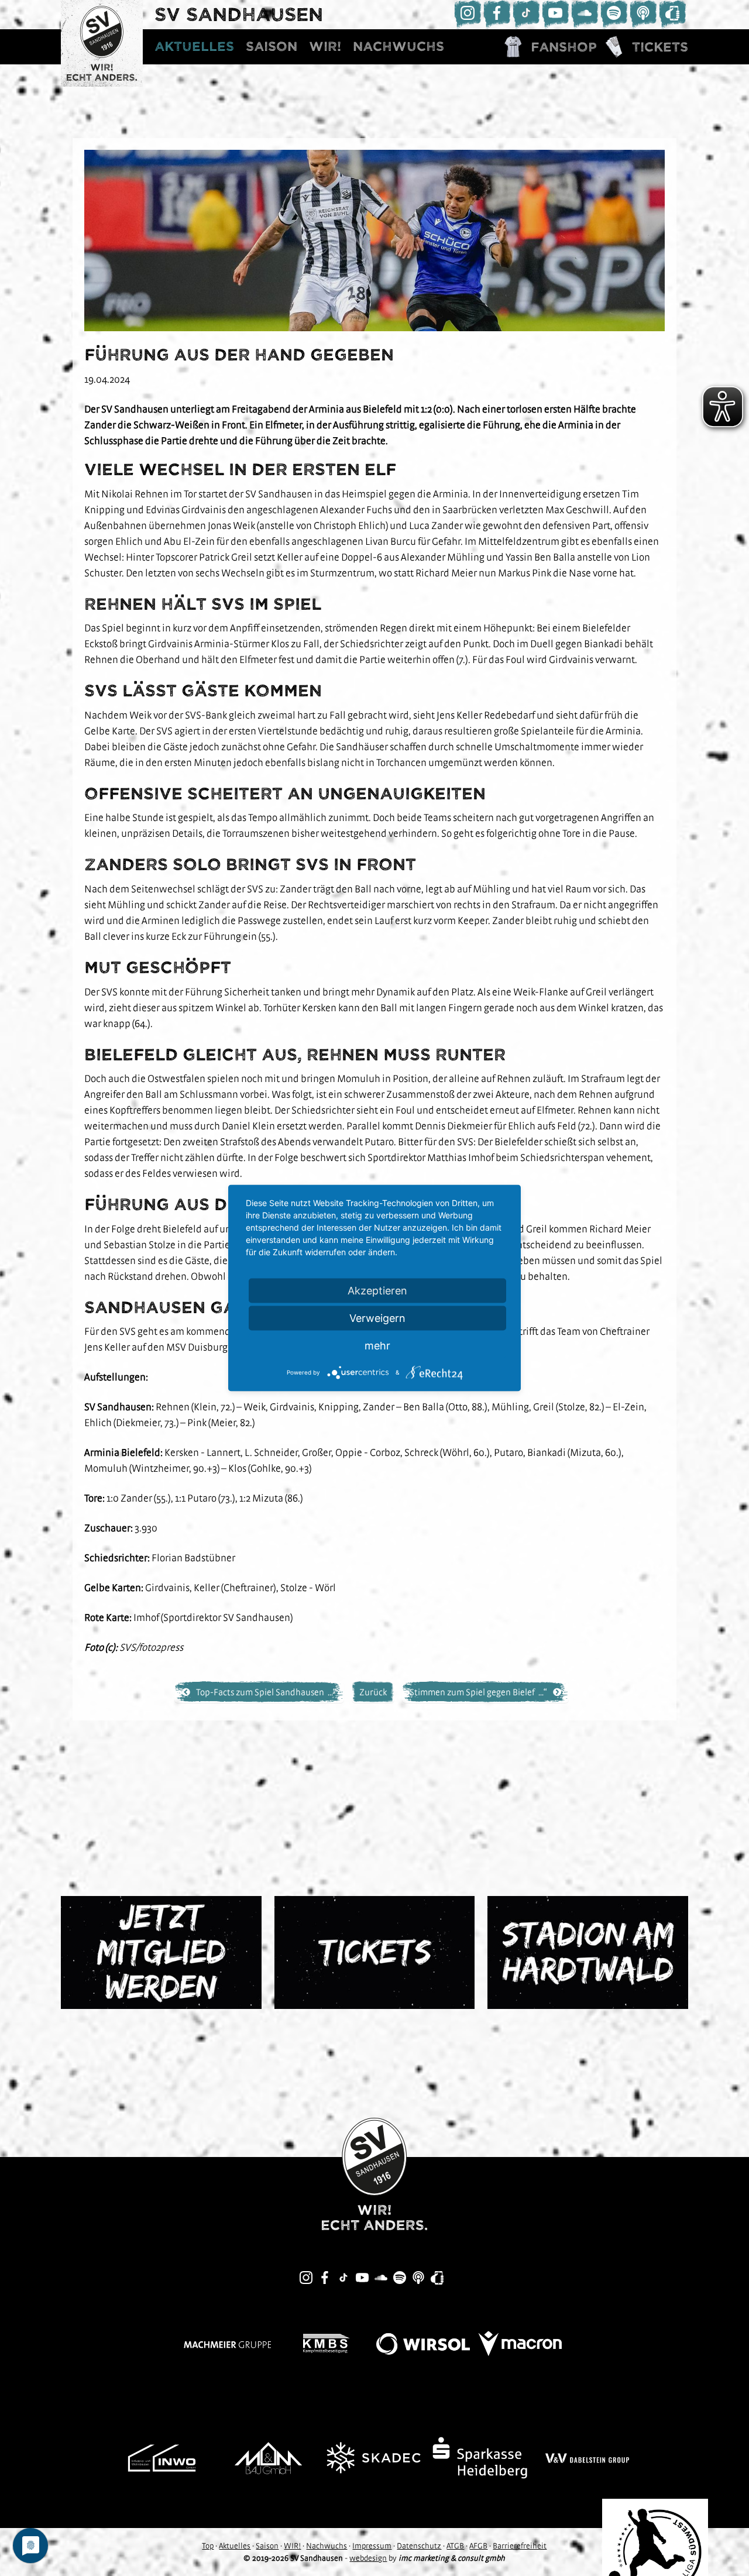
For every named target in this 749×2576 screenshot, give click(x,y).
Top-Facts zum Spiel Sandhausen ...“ (266, 1692)
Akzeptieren (377, 1291)
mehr (377, 1346)
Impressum (372, 2546)
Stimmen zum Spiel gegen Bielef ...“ (478, 1692)
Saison (272, 47)
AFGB (478, 2546)
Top (208, 2546)
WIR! (325, 47)
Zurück (373, 1692)
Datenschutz (419, 2546)
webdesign (368, 2558)
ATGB (455, 2546)
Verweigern (377, 1318)
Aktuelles (194, 47)
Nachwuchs (398, 47)
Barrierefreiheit (520, 2546)
